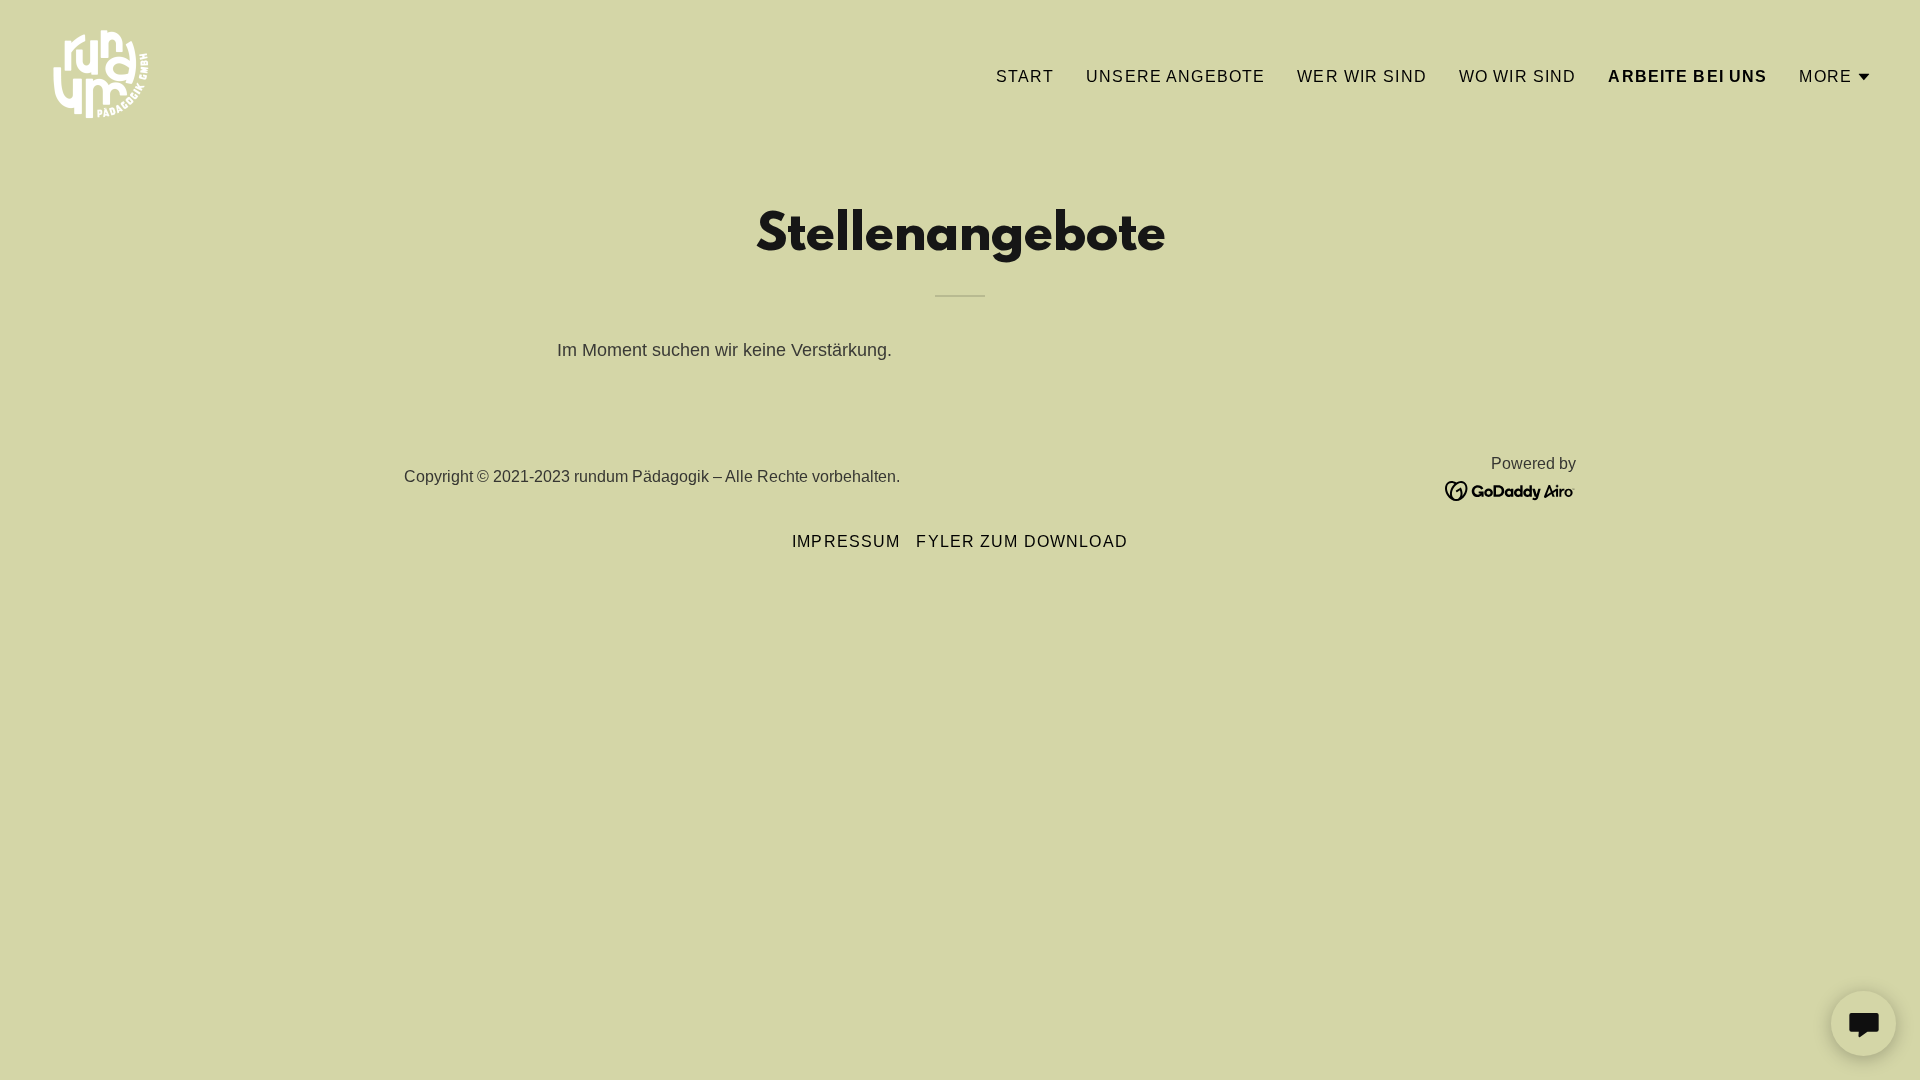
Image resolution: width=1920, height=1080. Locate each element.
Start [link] (1025, 76)
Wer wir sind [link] (1362, 76)
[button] (1835, 77)
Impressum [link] (846, 541)
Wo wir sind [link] (1518, 76)
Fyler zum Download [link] (1021, 541)
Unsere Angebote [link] (1175, 76)
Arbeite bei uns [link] (1687, 76)
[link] (100, 73)
